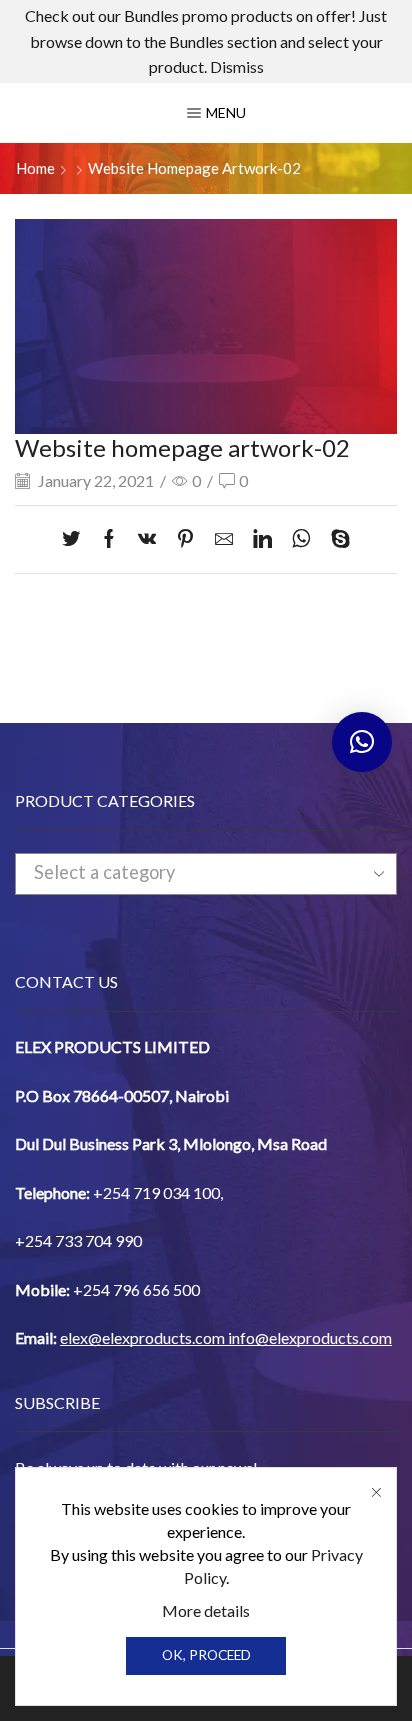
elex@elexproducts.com (142, 1337)
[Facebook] (109, 540)
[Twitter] (76, 540)
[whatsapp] (301, 540)
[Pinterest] (185, 540)
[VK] (147, 540)
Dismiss (237, 66)
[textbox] (188, 873)
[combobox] (206, 874)
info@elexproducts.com (310, 1337)
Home (35, 168)
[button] (362, 742)
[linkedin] (262, 540)
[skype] (335, 540)
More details (206, 1610)
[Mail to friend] (224, 540)
